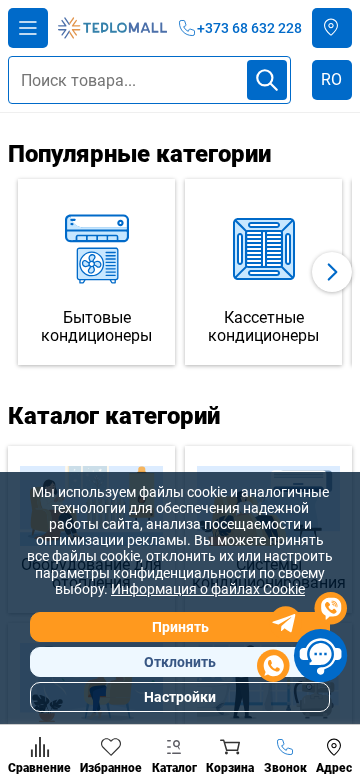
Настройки (180, 697)
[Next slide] (332, 272)
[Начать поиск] (267, 80)
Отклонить (180, 662)
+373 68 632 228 (249, 28)
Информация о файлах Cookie (208, 589)
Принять (180, 627)
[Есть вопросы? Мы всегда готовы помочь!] (302, 640)
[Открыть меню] (28, 28)
